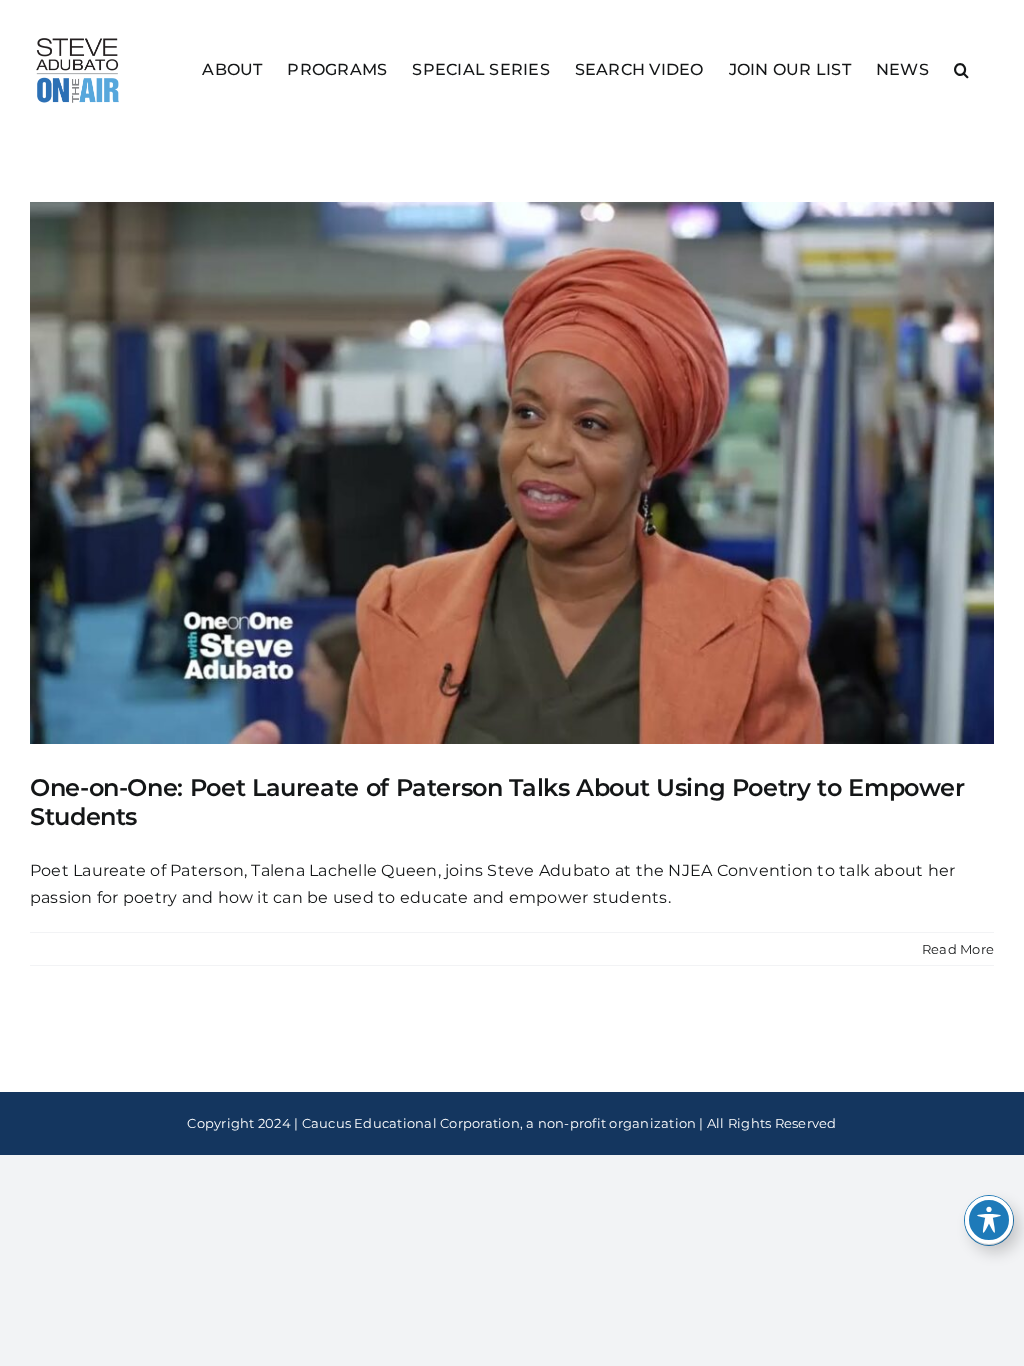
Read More (958, 949)
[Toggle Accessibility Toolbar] (989, 1220)
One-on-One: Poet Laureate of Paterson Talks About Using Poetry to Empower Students (497, 802)
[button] (961, 68)
